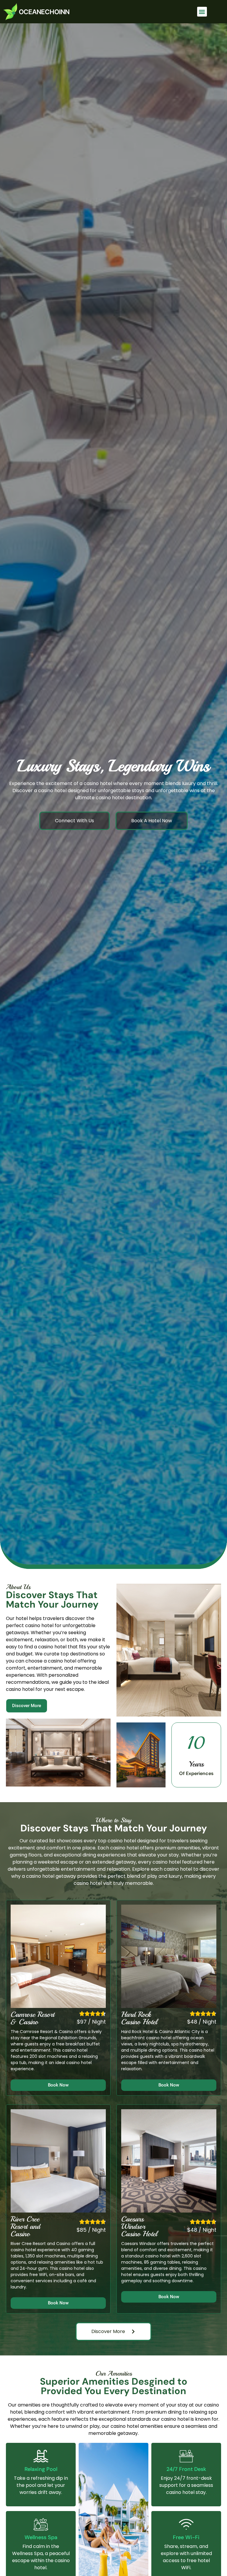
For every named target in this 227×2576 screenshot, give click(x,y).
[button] (202, 12)
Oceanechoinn (44, 12)
